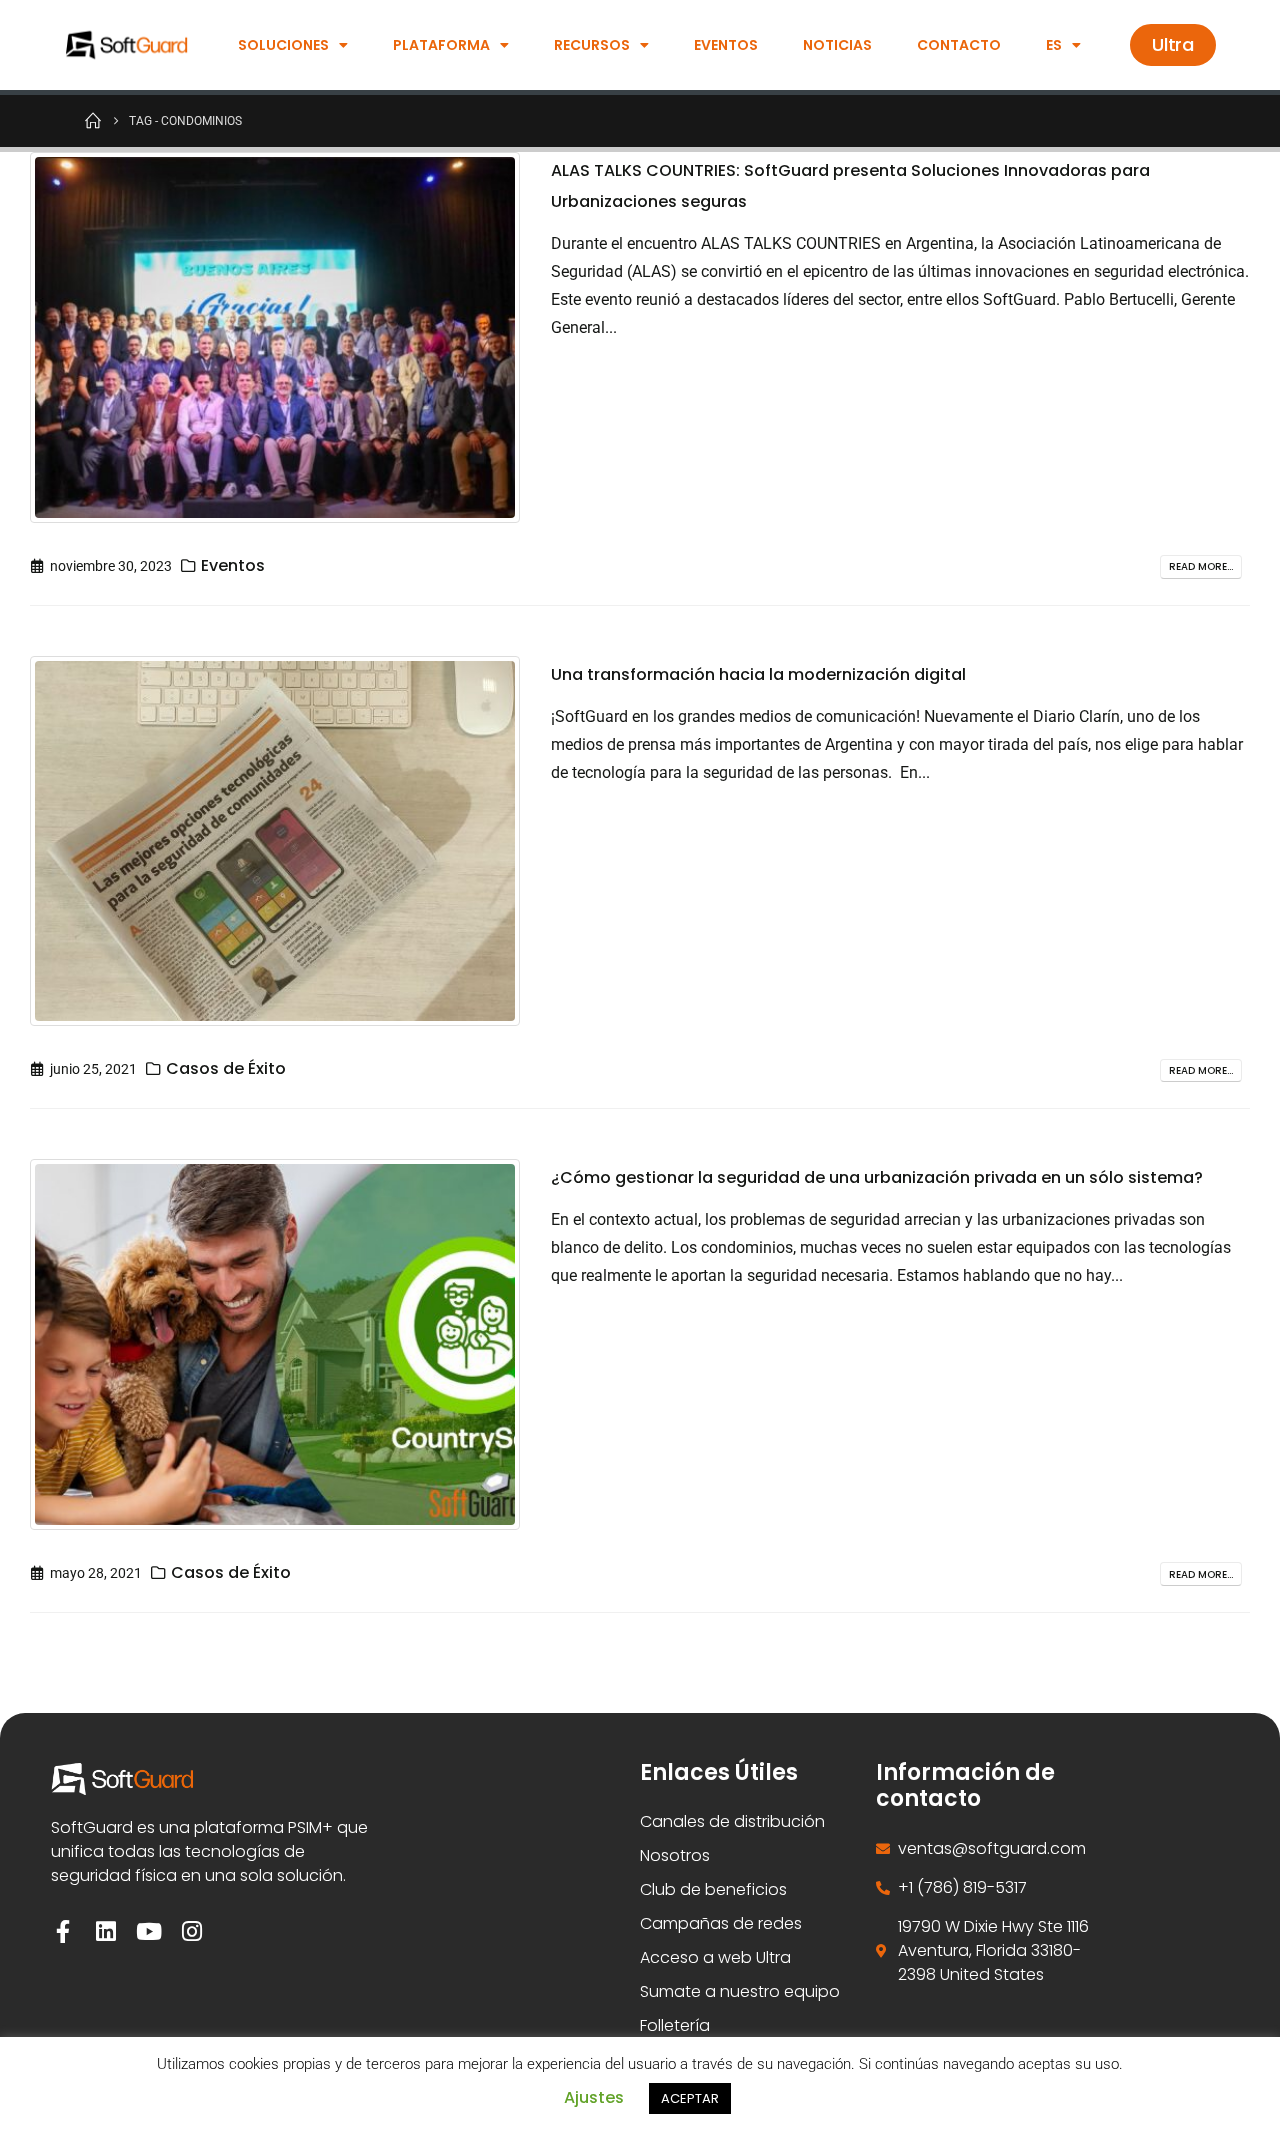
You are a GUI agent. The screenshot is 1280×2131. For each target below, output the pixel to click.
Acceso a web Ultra (715, 1957)
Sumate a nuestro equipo (740, 1991)
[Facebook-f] (62, 1931)
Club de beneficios (713, 1889)
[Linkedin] (105, 1931)
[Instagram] (191, 1931)
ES (1054, 45)
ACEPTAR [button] (690, 2098)
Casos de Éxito (226, 1068)
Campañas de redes (721, 1923)
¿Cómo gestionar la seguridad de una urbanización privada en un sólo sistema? (877, 1177)
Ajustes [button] (594, 2097)
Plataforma (441, 45)
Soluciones (283, 45)
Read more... (1201, 566)
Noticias (837, 45)
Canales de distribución (732, 1821)
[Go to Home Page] (93, 120)
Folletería (675, 2025)
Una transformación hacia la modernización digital (758, 674)
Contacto (959, 45)
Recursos (592, 45)
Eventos (726, 45)
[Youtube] (148, 1931)
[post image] (275, 337)
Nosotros (675, 1855)
